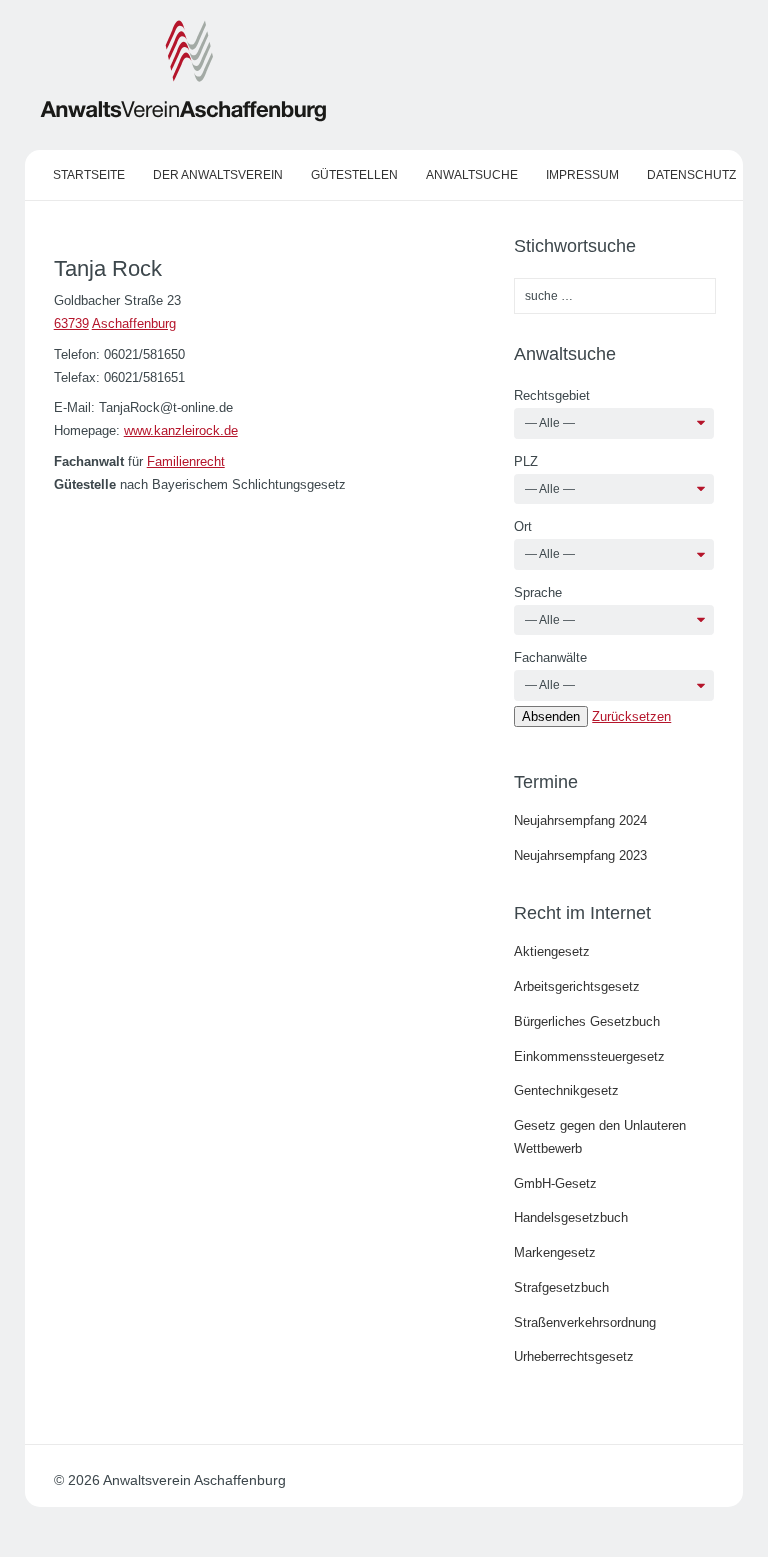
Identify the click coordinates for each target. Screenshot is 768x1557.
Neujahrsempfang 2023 (580, 855)
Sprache (538, 592)
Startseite (89, 175)
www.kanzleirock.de (181, 430)
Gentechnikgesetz (566, 1090)
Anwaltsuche (472, 175)
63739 (71, 323)
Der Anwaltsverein (218, 175)
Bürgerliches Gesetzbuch (587, 1021)
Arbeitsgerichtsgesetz (577, 986)
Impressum (582, 175)
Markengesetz (555, 1252)
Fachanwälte (550, 657)
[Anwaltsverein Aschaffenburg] (183, 117)
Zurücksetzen (631, 716)
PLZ (526, 461)
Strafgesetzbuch (561, 1287)
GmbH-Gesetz (555, 1183)
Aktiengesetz (552, 951)
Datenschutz (691, 175)
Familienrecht (186, 461)
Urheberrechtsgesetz (574, 1356)
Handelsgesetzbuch (571, 1217)
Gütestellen (354, 175)
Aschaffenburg (134, 323)
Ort (523, 526)
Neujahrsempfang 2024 (580, 820)
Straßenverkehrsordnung (585, 1322)
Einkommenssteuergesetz (589, 1056)
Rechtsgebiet (552, 395)
